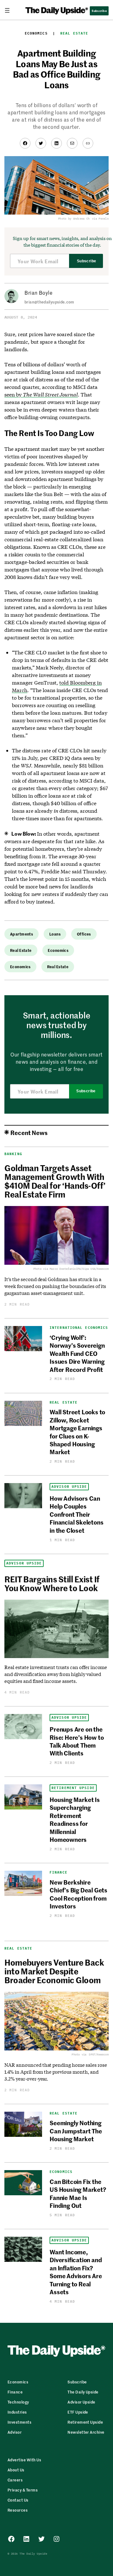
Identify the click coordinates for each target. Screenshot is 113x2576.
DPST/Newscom (99, 2054)
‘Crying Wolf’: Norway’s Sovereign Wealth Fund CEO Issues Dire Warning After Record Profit (77, 1353)
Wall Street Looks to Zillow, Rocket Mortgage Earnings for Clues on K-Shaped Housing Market (77, 1432)
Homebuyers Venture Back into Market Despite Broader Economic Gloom (54, 1971)
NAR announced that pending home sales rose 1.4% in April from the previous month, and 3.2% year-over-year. (56, 2072)
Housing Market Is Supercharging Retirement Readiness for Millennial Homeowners (75, 1819)
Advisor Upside (69, 1487)
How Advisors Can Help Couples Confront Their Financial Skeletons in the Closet (76, 1514)
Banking (13, 1154)
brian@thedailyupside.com (49, 302)
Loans (55, 934)
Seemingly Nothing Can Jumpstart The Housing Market (76, 2131)
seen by (41, 394)
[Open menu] (10, 10)
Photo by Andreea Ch (74, 218)
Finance (59, 1872)
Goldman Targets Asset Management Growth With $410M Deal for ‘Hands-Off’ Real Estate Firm (55, 1181)
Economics (36, 33)
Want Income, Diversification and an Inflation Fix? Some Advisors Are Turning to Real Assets (76, 2272)
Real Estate (74, 33)
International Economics (79, 1328)
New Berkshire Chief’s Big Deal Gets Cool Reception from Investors (78, 1894)
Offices (84, 934)
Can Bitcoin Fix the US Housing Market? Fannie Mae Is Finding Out (78, 2193)
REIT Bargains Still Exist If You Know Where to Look (52, 1583)
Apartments (22, 934)
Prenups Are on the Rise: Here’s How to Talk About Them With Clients (77, 1741)
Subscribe (86, 261)
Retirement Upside (73, 1788)
